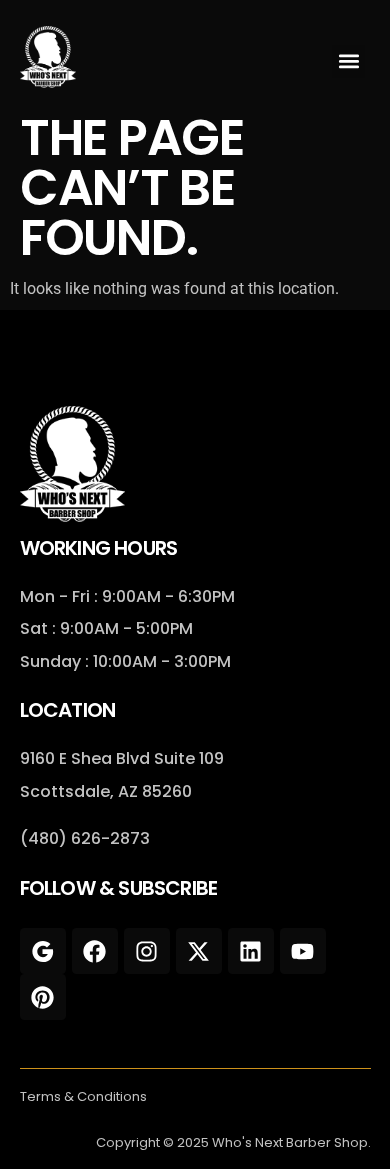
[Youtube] (303, 951)
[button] (348, 61)
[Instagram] (147, 951)
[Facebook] (95, 951)
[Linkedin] (251, 951)
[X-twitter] (199, 951)
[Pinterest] (43, 997)
